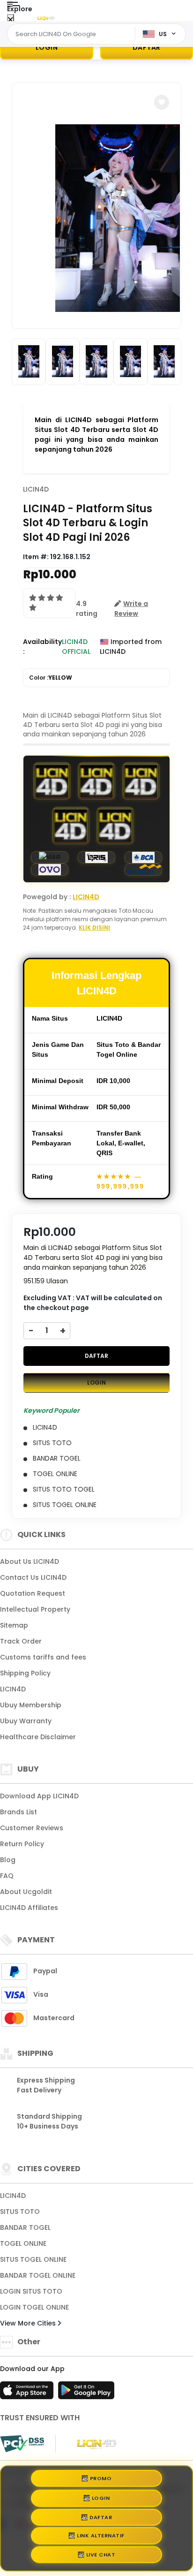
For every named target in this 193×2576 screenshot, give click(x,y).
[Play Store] (86, 2393)
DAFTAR (96, 1356)
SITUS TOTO (20, 2212)
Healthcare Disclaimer (38, 1737)
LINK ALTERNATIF (101, 2538)
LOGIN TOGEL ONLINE (34, 2307)
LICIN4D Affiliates (29, 1908)
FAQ (7, 1876)
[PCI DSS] (22, 2444)
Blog (8, 1860)
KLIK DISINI (94, 928)
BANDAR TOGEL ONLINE (38, 2275)
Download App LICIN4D (39, 1796)
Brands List (19, 1812)
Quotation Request (33, 1593)
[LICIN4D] (46, 18)
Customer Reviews (32, 1828)
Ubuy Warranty (26, 1721)
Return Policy (22, 1844)
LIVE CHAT (101, 2558)
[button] (162, 102)
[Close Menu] (11, 20)
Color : (51, 678)
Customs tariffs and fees (43, 1657)
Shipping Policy (25, 1673)
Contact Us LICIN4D (33, 1577)
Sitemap (14, 1625)
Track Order (21, 1641)
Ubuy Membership (31, 1705)
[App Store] (28, 2393)
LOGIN (47, 47)
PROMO (101, 2475)
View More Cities (29, 2323)
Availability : (42, 647)
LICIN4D (36, 489)
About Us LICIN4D (30, 1561)
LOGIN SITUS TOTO (31, 2291)
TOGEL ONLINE (23, 2243)
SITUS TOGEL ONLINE (33, 2259)
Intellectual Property (35, 1609)
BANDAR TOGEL (25, 2227)
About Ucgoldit (26, 1892)
